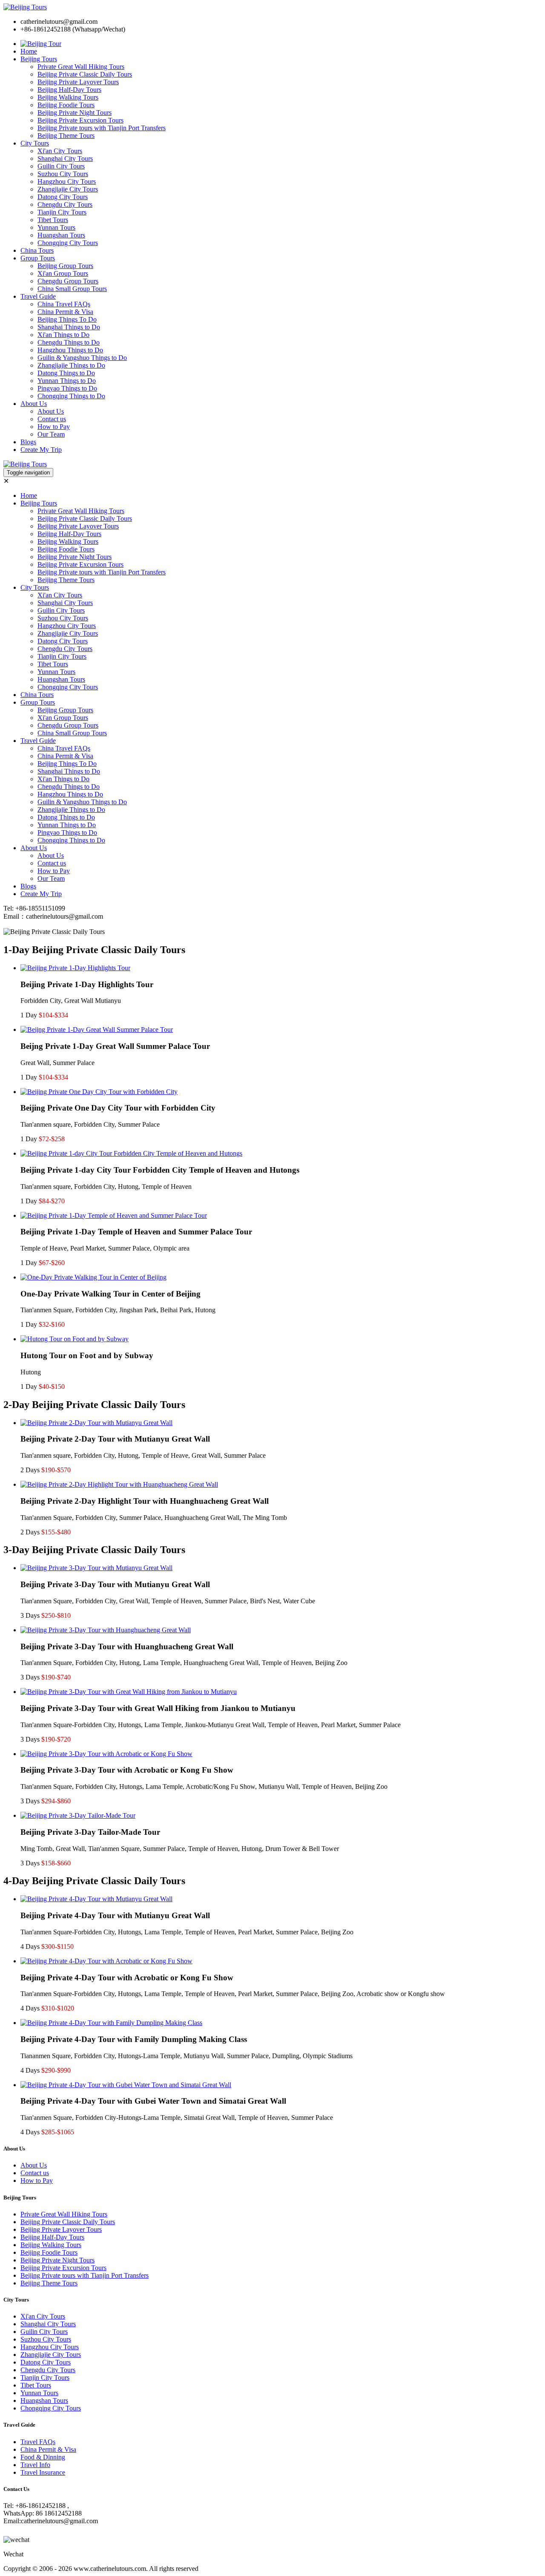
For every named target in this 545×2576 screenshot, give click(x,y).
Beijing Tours (39, 59)
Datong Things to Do (66, 373)
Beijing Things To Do (67, 319)
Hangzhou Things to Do (70, 350)
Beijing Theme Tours (66, 136)
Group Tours (38, 258)
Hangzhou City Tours (67, 181)
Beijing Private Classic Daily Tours (85, 74)
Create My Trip (41, 450)
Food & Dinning (43, 2457)
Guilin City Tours (61, 166)
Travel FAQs (38, 2442)
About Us (34, 404)
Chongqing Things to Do (71, 396)
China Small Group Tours (72, 289)
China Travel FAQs (64, 304)
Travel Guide (38, 296)
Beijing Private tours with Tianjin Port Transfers (102, 128)
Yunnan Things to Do (67, 381)
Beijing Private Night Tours (75, 113)
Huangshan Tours (61, 235)
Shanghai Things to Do (69, 327)
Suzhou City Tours (63, 174)
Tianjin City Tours (62, 212)
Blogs (28, 442)
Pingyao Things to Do (67, 388)
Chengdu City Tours (65, 204)
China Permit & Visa (65, 312)
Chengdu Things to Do (69, 342)
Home (29, 51)
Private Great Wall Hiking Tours (81, 67)
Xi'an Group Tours (63, 273)
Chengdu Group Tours (68, 281)
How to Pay (54, 427)
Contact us (52, 419)
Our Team (51, 434)
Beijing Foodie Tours (66, 105)
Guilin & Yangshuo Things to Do (82, 358)
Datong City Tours (63, 197)
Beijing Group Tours (65, 266)
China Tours (37, 250)
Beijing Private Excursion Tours (80, 120)
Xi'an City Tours (60, 151)
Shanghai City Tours (65, 159)
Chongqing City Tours (68, 243)
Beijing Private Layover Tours (78, 82)
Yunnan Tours (56, 227)
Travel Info (35, 2465)
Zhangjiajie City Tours (68, 189)
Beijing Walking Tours (68, 97)
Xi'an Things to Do (63, 335)
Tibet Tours (53, 220)
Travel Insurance (43, 2472)
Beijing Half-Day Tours (69, 90)
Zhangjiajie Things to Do (71, 365)
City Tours (35, 143)
